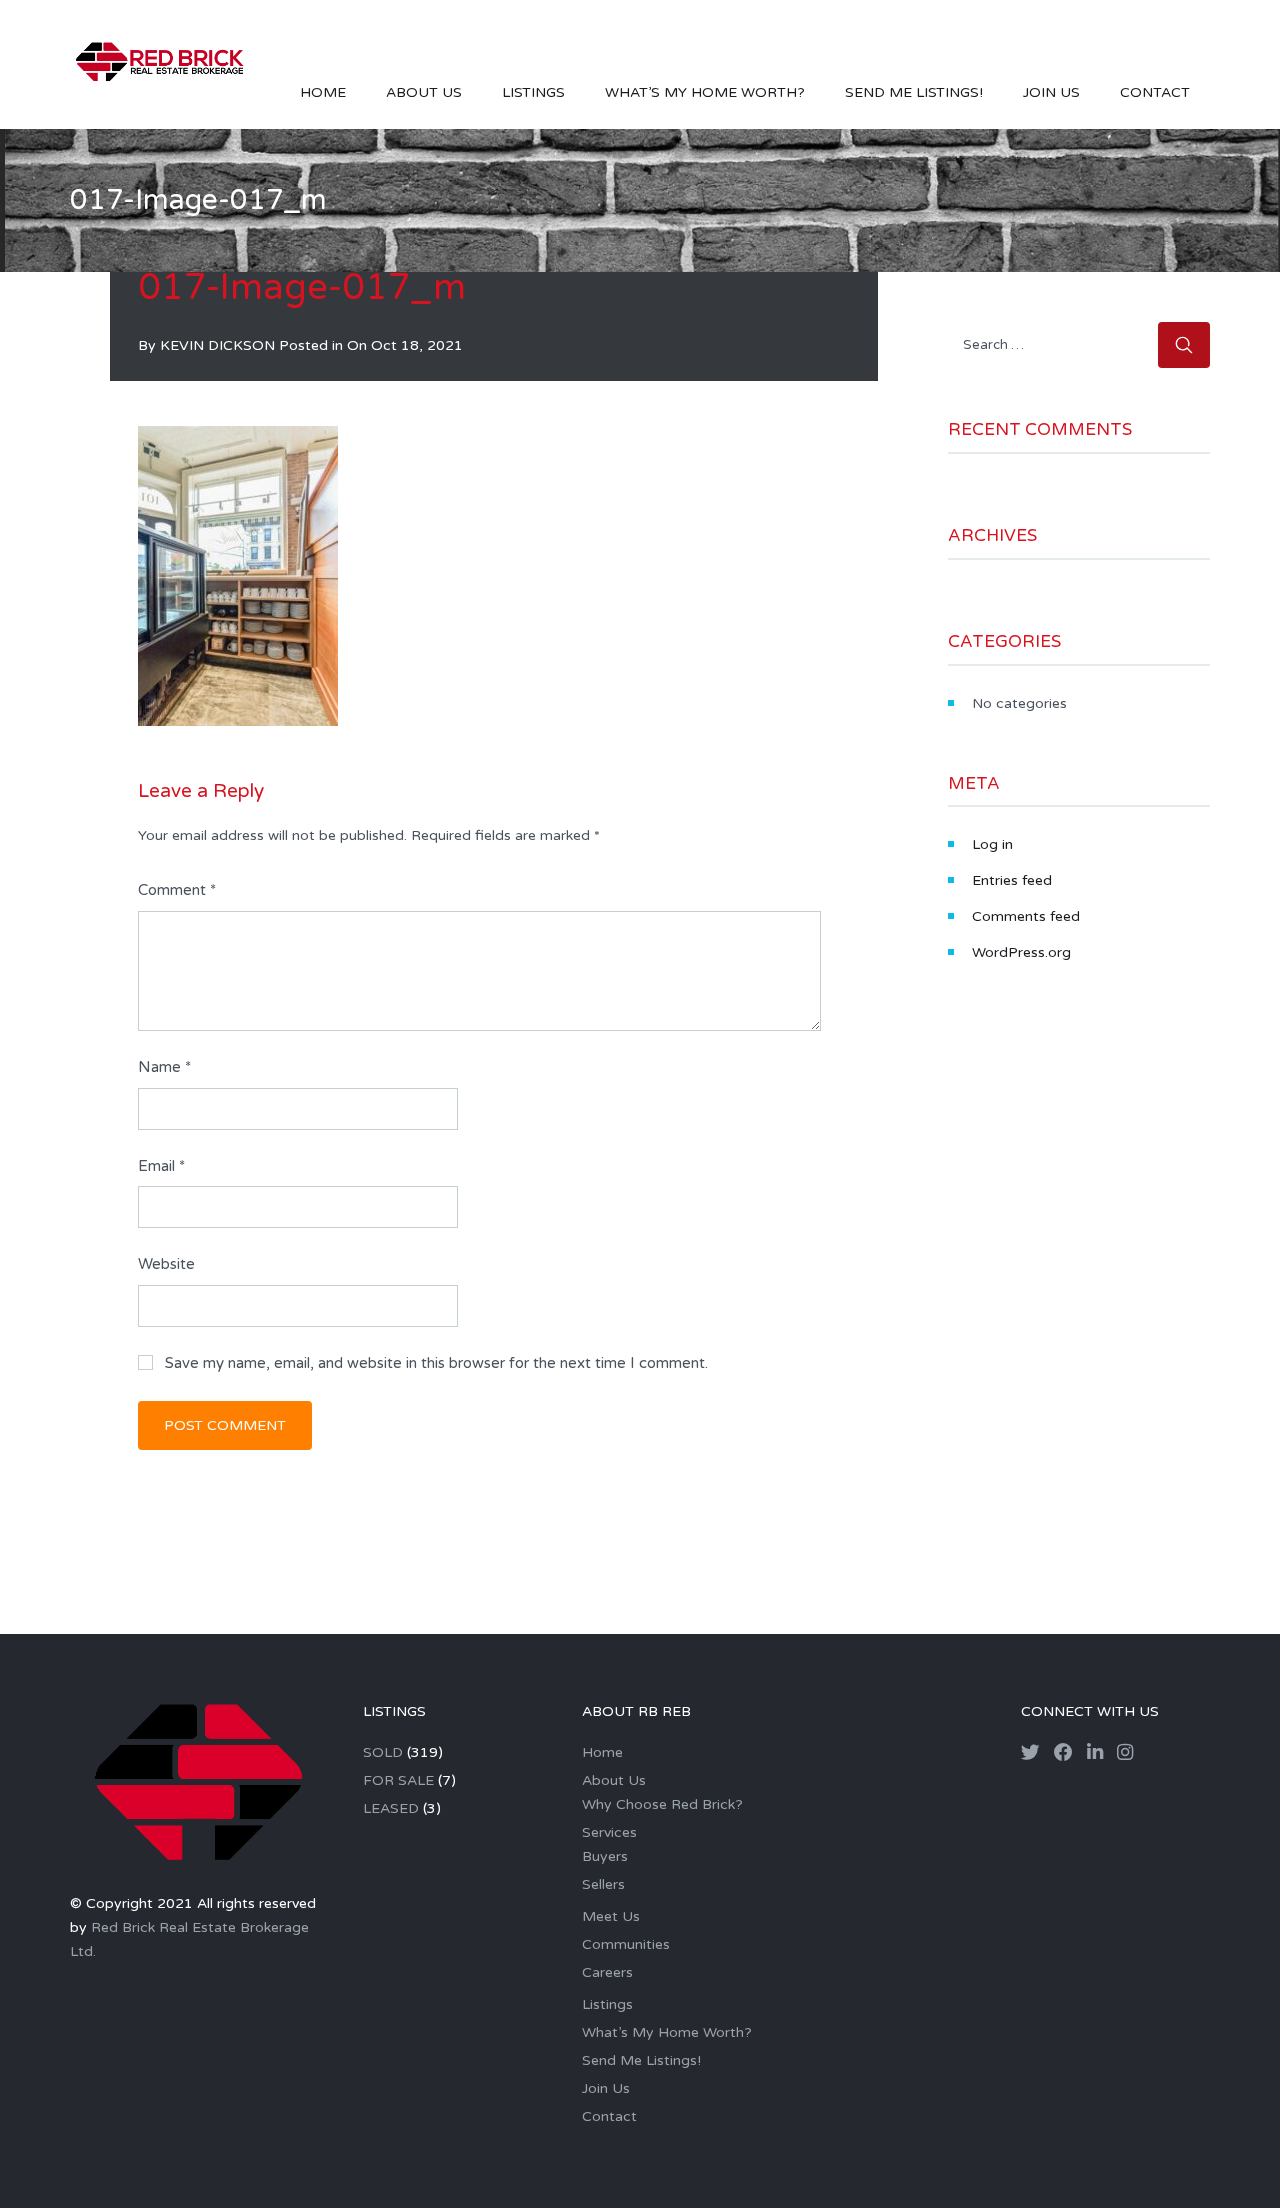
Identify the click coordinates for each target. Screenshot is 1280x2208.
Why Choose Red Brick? (662, 1804)
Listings (533, 92)
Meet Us (611, 1916)
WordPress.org (1021, 952)
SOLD (383, 1752)
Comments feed (1026, 916)
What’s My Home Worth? (705, 92)
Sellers (603, 1884)
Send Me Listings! (914, 92)
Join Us (1051, 92)
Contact (1155, 92)
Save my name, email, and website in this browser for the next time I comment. (436, 1363)
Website (166, 1264)
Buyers (605, 1856)
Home (323, 92)
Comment (177, 890)
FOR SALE (398, 1780)
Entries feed (1012, 880)
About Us (424, 92)
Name (164, 1067)
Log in (992, 844)
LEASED (391, 1808)
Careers (607, 1972)
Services (609, 1832)
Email (161, 1166)
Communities (626, 1944)
